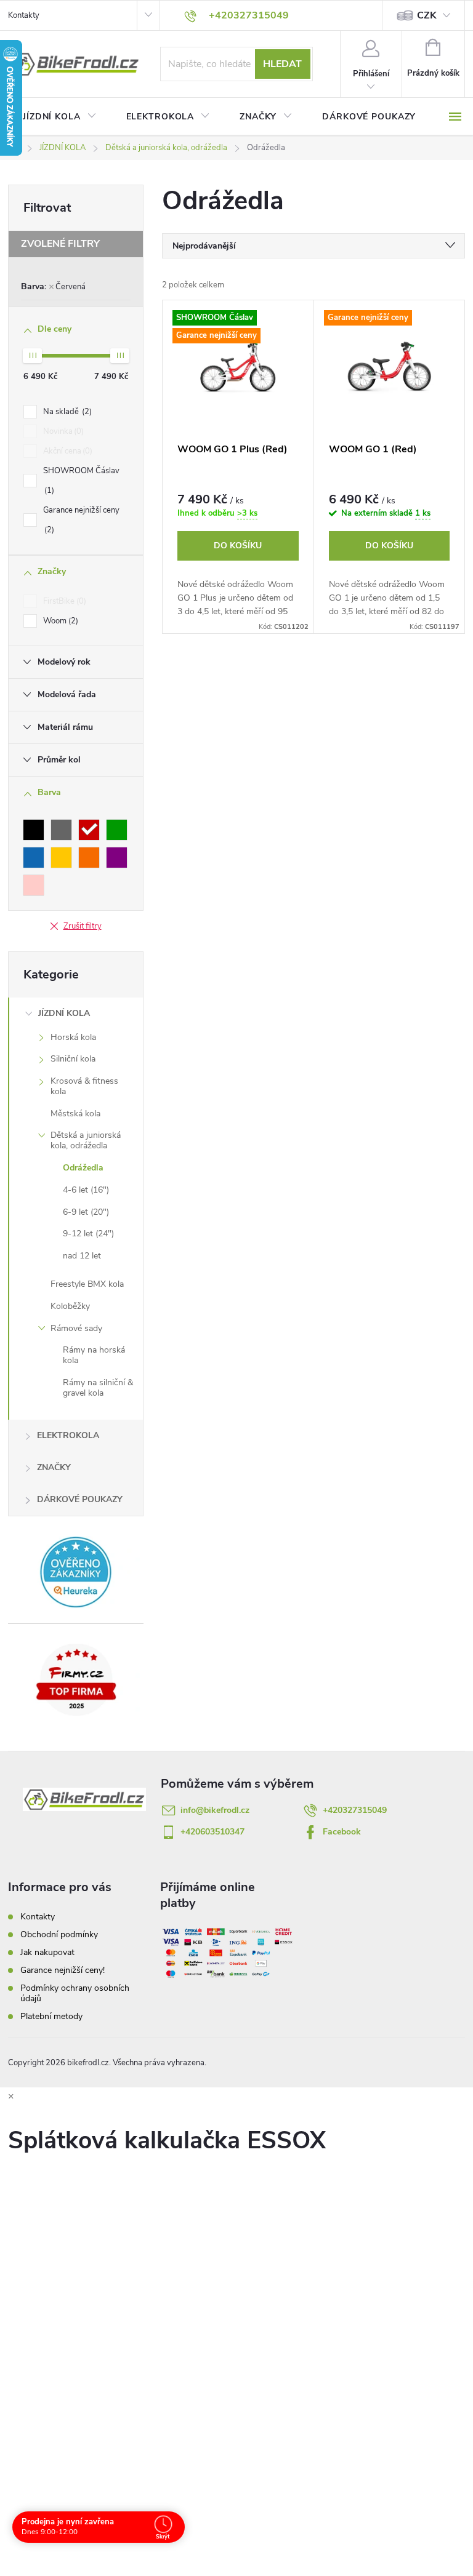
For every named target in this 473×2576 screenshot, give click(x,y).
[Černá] (34, 830)
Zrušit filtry (83, 926)
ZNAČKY (54, 1467)
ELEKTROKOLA (68, 1435)
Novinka (62, 431)
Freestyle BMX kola (87, 1284)
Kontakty (24, 15)
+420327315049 (355, 1810)
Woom (59, 621)
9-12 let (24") (88, 1234)
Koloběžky (70, 1306)
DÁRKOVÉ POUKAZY (80, 1499)
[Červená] (89, 830)
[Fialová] (117, 858)
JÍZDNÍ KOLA (64, 1013)
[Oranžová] (89, 858)
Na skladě (66, 412)
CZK (427, 15)
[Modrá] (34, 858)
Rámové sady (76, 1328)
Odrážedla (83, 1168)
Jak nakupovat (47, 1952)
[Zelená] (117, 830)
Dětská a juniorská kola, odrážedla (86, 1140)
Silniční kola (73, 1059)
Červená (71, 287)
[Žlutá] (61, 858)
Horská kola (73, 1037)
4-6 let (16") (86, 1190)
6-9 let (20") (86, 1212)
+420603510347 (212, 1832)
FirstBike (63, 601)
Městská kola (75, 1114)
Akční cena (67, 451)
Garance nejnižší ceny (81, 520)
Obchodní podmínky (59, 1934)
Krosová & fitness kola (84, 1086)
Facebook (342, 1832)
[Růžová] (34, 885)
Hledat (282, 64)
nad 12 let (82, 1256)
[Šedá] (61, 830)
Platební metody (51, 2016)
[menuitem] (60, 117)
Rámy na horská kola (94, 1355)
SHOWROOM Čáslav (81, 481)
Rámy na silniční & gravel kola (98, 1388)
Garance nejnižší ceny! (63, 1970)
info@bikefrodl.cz (215, 1810)
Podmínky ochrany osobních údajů (75, 1993)
